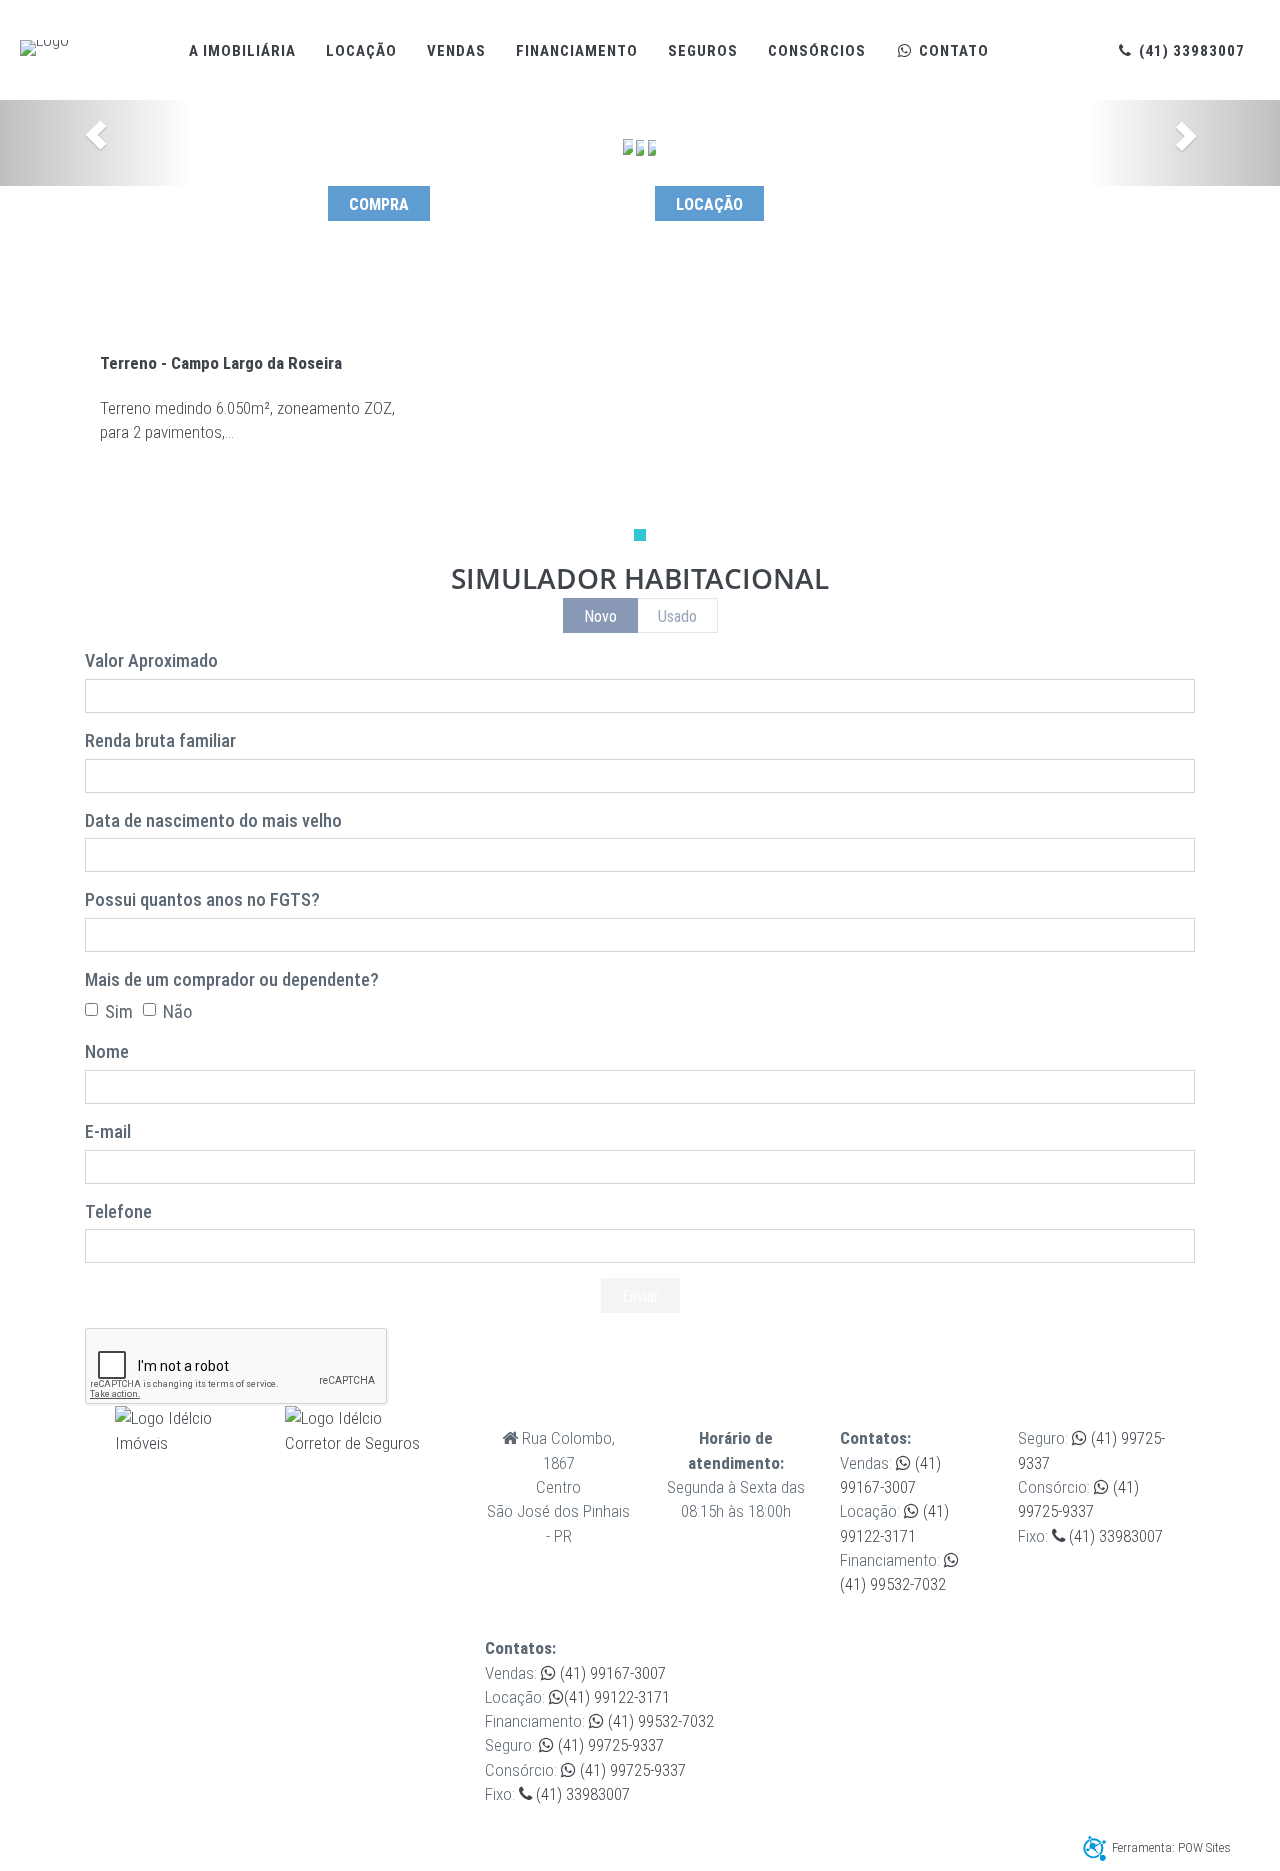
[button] (96, 143)
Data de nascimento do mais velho (213, 820)
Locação (361, 51)
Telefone (118, 1211)
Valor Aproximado (151, 660)
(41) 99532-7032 (659, 1721)
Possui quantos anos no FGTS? (202, 899)
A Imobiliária (242, 51)
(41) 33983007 (1190, 51)
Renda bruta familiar (160, 740)
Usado (677, 616)
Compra (379, 204)
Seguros (703, 51)
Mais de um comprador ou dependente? (232, 979)
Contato (952, 51)
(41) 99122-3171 (617, 1697)
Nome (107, 1051)
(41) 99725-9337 (609, 1745)
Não (177, 1011)
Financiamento (577, 51)
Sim (119, 1011)
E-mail (108, 1131)
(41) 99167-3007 (611, 1673)
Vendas (456, 51)
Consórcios (817, 51)
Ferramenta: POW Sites (1171, 1847)
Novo (600, 616)
